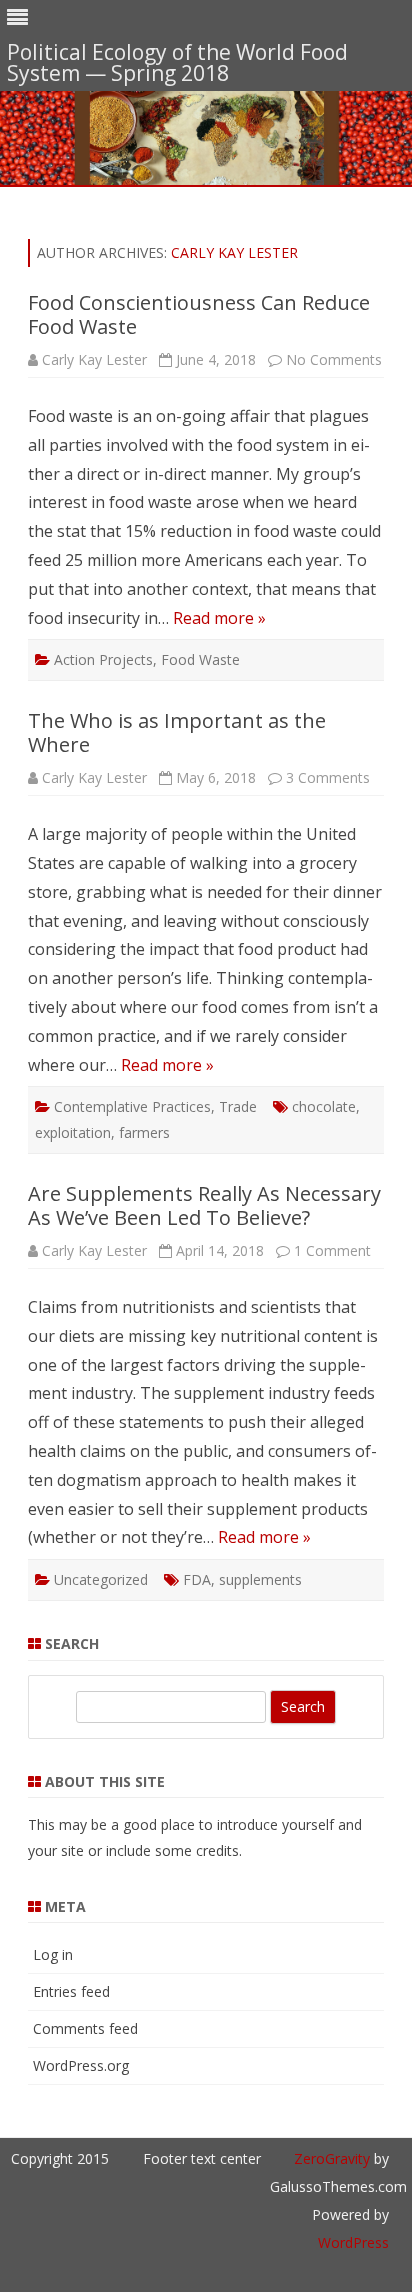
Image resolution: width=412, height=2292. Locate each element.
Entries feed (71, 1991)
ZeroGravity (332, 2158)
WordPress (353, 2242)
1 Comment (332, 1250)
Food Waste (200, 659)
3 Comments (328, 777)
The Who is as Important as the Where (177, 732)
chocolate (324, 1106)
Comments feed (85, 2028)
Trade (238, 1106)
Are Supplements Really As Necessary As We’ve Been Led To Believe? (204, 1205)
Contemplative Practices (132, 1106)
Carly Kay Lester (234, 252)
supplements (260, 1579)
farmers (144, 1132)
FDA (197, 1579)
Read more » (219, 618)
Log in (53, 1954)
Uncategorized (101, 1579)
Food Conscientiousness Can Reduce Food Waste (199, 314)
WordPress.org (81, 2065)
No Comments (334, 359)
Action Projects (103, 659)
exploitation (73, 1132)
